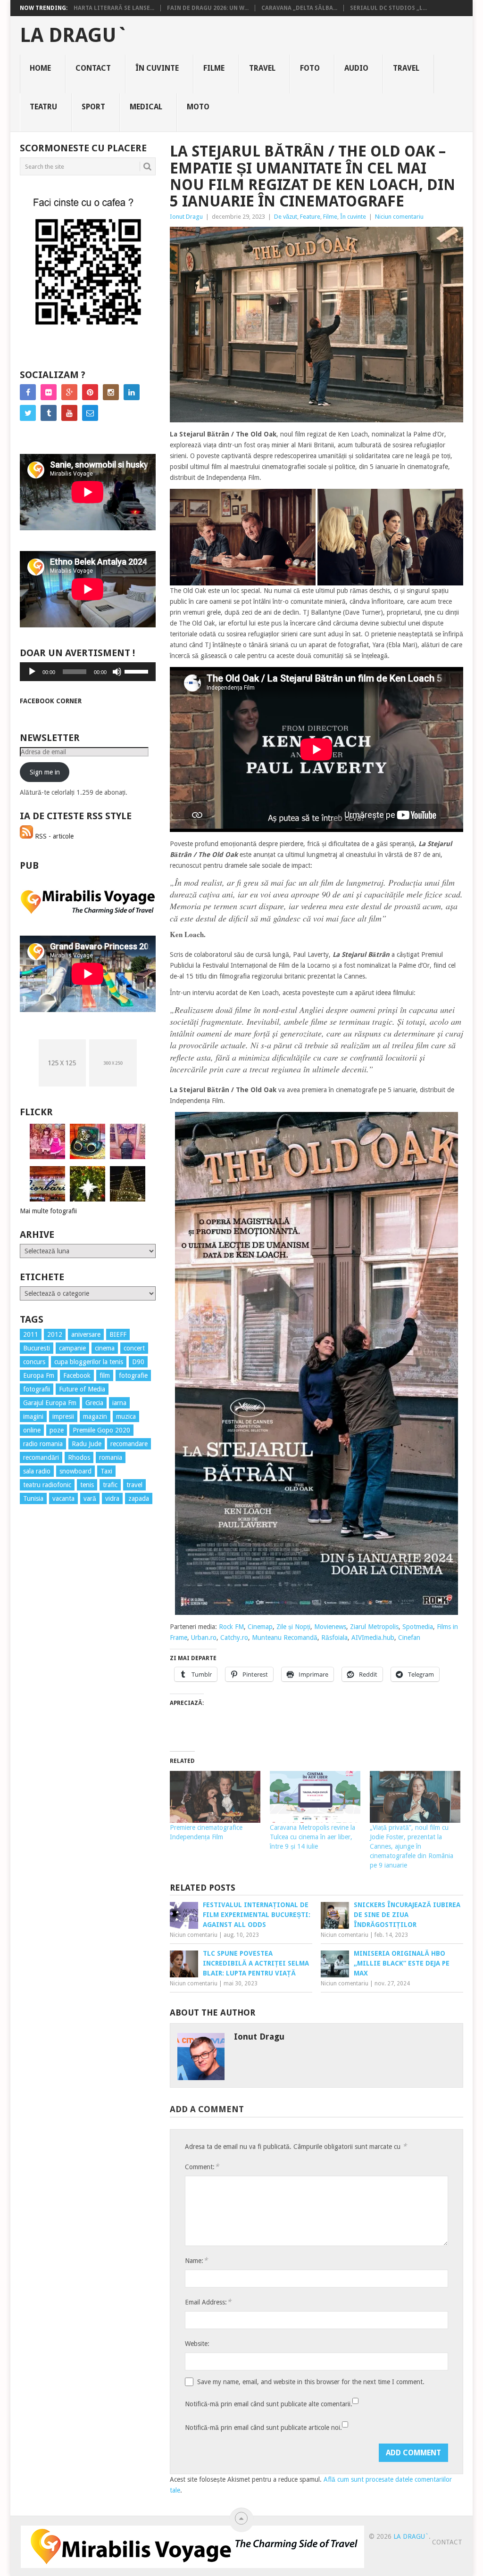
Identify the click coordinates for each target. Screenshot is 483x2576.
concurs (34, 1362)
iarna (119, 1403)
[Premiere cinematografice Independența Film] (215, 1797)
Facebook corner (51, 701)
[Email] (90, 413)
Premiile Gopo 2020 (101, 1430)
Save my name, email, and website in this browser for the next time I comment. (311, 2382)
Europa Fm (39, 1375)
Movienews (330, 1627)
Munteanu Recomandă (285, 1638)
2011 (31, 1334)
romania (111, 1457)
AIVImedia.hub (373, 1638)
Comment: (202, 2167)
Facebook (77, 1375)
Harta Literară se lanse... (114, 8)
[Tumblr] (49, 413)
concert (134, 1348)
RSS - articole (53, 836)
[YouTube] (69, 413)
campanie (72, 1348)
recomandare (129, 1444)
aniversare (86, 1334)
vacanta (63, 1498)
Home (40, 68)
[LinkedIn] (132, 392)
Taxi (106, 1471)
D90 (138, 1362)
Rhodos (79, 1457)
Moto (198, 107)
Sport (93, 107)
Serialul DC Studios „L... (388, 8)
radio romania (43, 1444)
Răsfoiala (334, 1638)
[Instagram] (111, 392)
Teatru (43, 107)
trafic (110, 1485)
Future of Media (82, 1389)
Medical (146, 107)
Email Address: (208, 2302)
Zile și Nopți (293, 1627)
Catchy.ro (234, 1638)
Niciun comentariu (399, 217)
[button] (243, 537)
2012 (55, 1334)
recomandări (41, 1457)
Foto (310, 68)
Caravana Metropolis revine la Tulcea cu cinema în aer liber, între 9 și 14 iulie (312, 1837)
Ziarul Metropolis (374, 1627)
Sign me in (45, 772)
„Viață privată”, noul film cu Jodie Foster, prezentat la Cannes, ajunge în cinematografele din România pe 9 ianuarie (412, 1846)
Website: (197, 2344)
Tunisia (33, 1498)
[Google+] (69, 392)
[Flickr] (49, 392)
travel (134, 1485)
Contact (93, 68)
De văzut (286, 217)
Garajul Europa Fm (50, 1403)
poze (57, 1430)
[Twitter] (28, 413)
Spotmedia (418, 1627)
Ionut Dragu (186, 217)
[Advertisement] (58, 1682)
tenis (87, 1485)
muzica (126, 1416)
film (105, 1375)
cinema (105, 1348)
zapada (139, 1498)
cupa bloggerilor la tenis (89, 1362)
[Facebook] (28, 392)
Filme (214, 68)
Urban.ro (204, 1638)
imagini (33, 1416)
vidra (112, 1498)
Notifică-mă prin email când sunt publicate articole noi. (263, 2428)
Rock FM (231, 1627)
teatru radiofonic (47, 1485)
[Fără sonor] (117, 672)
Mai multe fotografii (48, 1211)
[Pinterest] (90, 392)
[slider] (138, 671)
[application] (88, 672)
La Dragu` (74, 35)
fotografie (133, 1375)
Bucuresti (37, 1348)
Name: (196, 2260)
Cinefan (409, 1638)
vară (90, 1498)
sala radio (37, 1471)
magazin (95, 1416)
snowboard (75, 1471)
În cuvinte (157, 68)
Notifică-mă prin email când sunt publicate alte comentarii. (269, 2404)
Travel (262, 68)
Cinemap (260, 1627)
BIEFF (118, 1334)
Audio (356, 68)
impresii (63, 1416)
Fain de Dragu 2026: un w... (208, 8)
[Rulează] (32, 672)
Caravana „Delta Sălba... (299, 8)
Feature (310, 217)
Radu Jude (87, 1444)
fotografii (37, 1389)
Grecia (94, 1403)
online (32, 1430)
